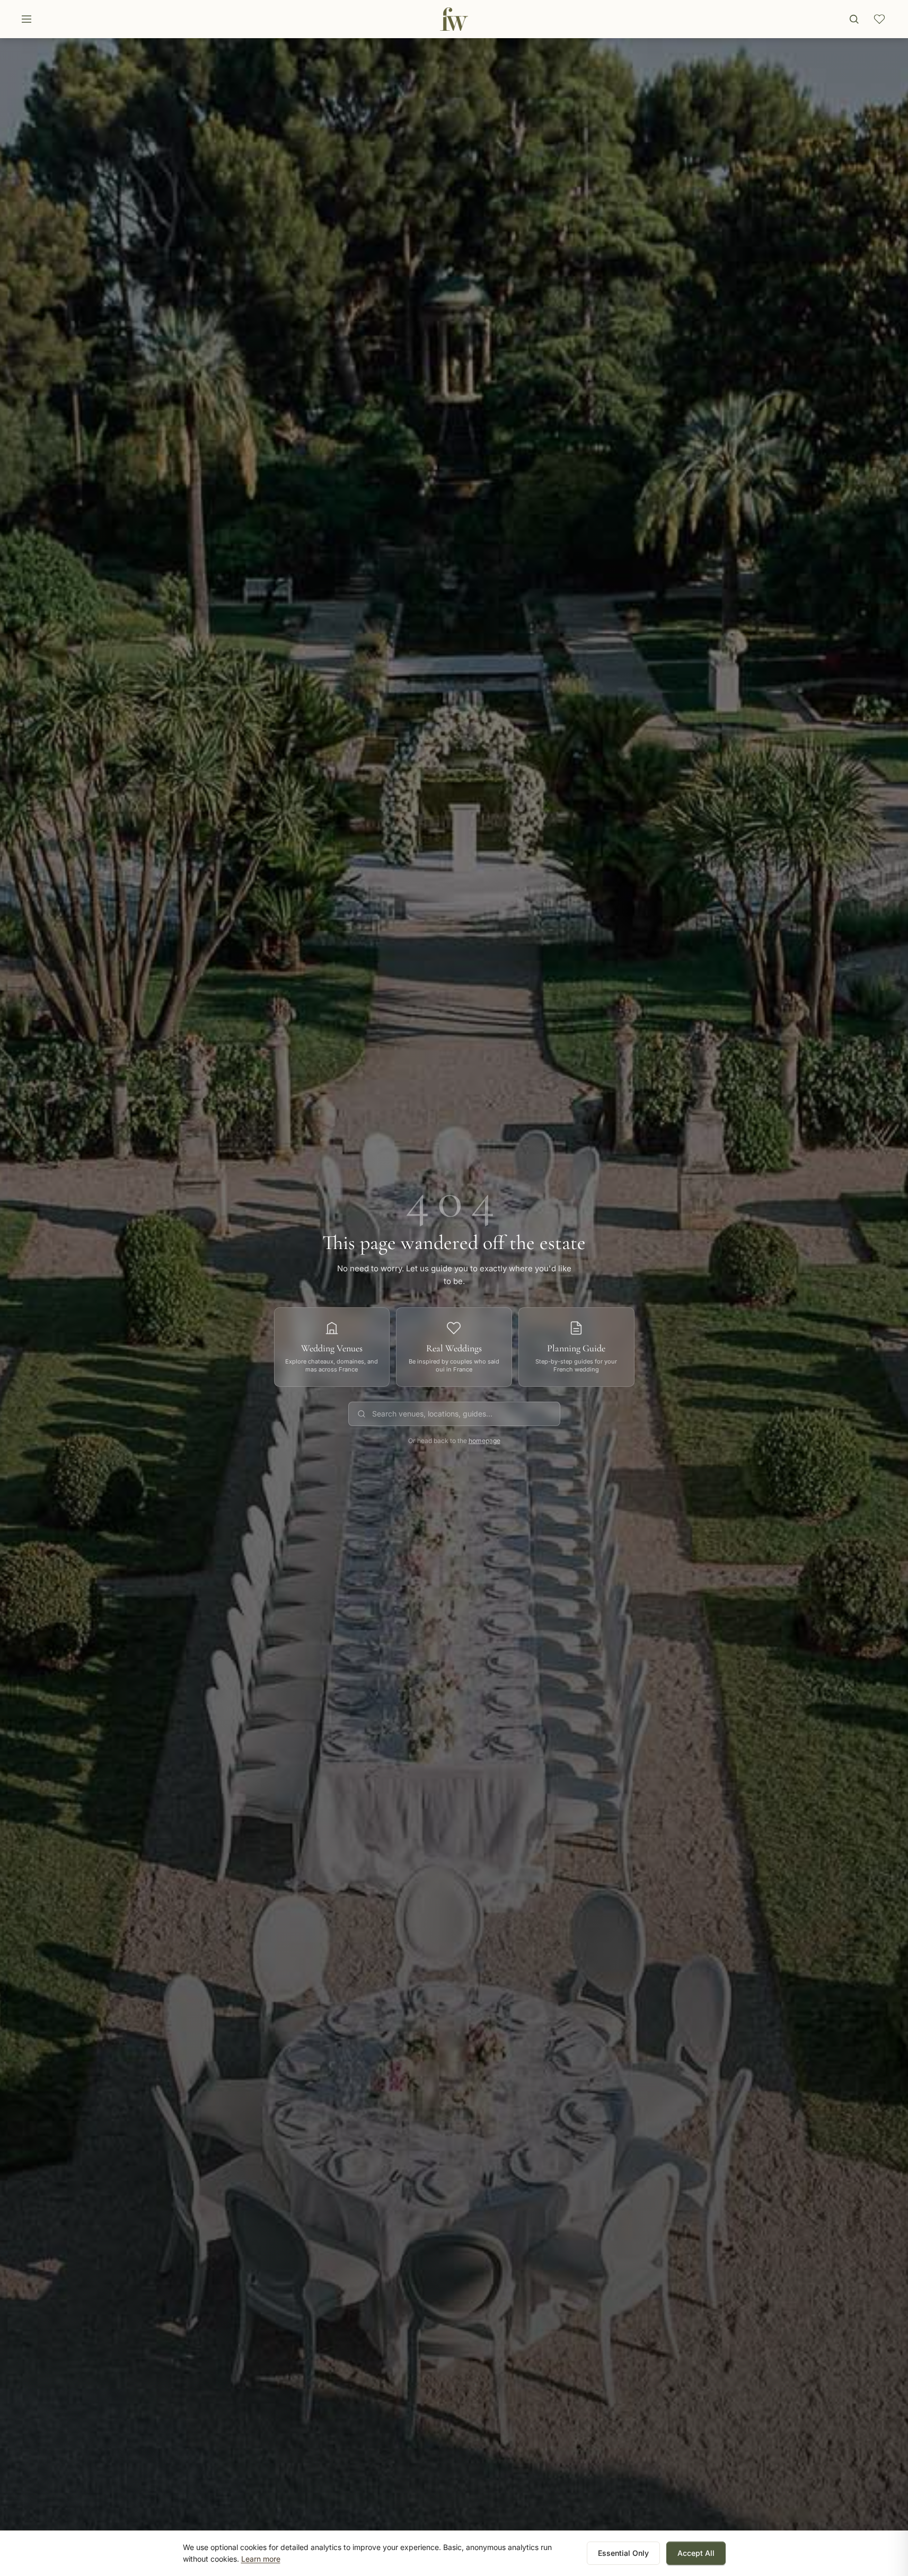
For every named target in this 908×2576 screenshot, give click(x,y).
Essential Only (623, 2553)
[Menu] (27, 19)
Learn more (261, 2559)
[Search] (854, 19)
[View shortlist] (879, 19)
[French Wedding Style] (454, 19)
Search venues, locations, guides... (432, 1414)
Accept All (696, 2553)
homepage (484, 1441)
